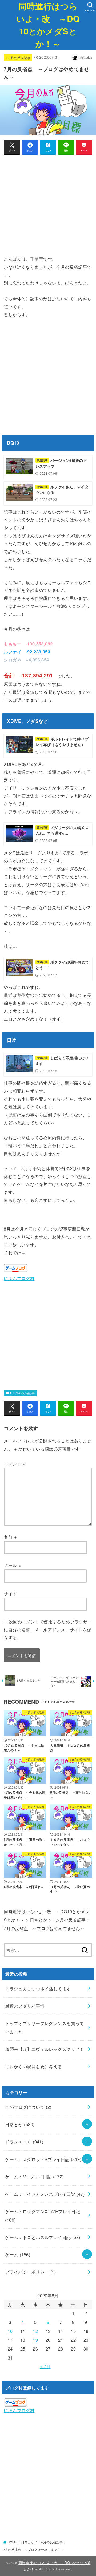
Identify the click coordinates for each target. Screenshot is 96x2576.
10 (10, 2331)
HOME (12, 2542)
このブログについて (28, 2107)
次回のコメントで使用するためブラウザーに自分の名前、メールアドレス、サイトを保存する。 (48, 1629)
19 (35, 2340)
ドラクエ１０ (24, 2142)
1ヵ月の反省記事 (18, 58)
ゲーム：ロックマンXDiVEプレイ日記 (43, 2215)
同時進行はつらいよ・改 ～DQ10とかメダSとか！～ (48, 25)
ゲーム (18, 2254)
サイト (10, 1593)
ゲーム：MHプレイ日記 (34, 2177)
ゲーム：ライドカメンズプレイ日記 (45, 2194)
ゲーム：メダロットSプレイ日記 (43, 2159)
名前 (10, 1537)
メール (12, 1565)
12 (35, 2331)
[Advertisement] (48, 207)
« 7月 (45, 2366)
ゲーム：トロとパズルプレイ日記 (43, 2237)
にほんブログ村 (19, 1278)
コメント (15, 1464)
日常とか (20, 2124)
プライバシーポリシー (30, 2272)
